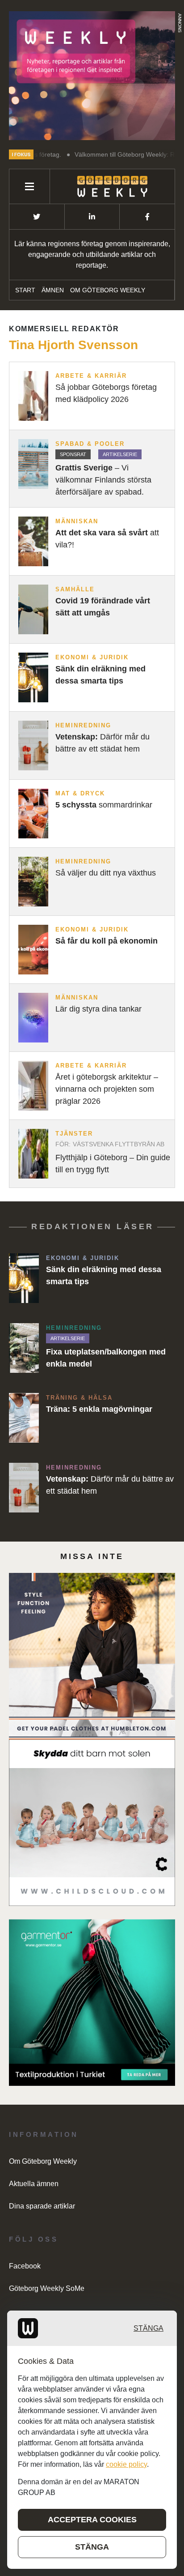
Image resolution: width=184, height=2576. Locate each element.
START (25, 290)
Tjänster (74, 1134)
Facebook (25, 2266)
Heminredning (83, 725)
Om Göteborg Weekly (108, 290)
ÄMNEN (53, 290)
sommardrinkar (104, 805)
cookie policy (126, 2464)
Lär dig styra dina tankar (98, 1009)
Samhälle (75, 589)
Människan (77, 521)
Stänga (148, 2328)
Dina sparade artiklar (42, 2206)
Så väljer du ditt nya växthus (106, 873)
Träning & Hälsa (79, 1398)
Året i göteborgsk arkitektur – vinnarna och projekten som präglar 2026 (107, 1089)
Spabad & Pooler (90, 444)
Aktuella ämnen (34, 2184)
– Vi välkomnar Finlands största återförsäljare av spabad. (103, 480)
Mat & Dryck (80, 793)
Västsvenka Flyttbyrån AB (119, 1144)
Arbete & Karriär (91, 376)
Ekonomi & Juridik (92, 657)
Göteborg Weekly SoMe (47, 2288)
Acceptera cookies (92, 2520)
